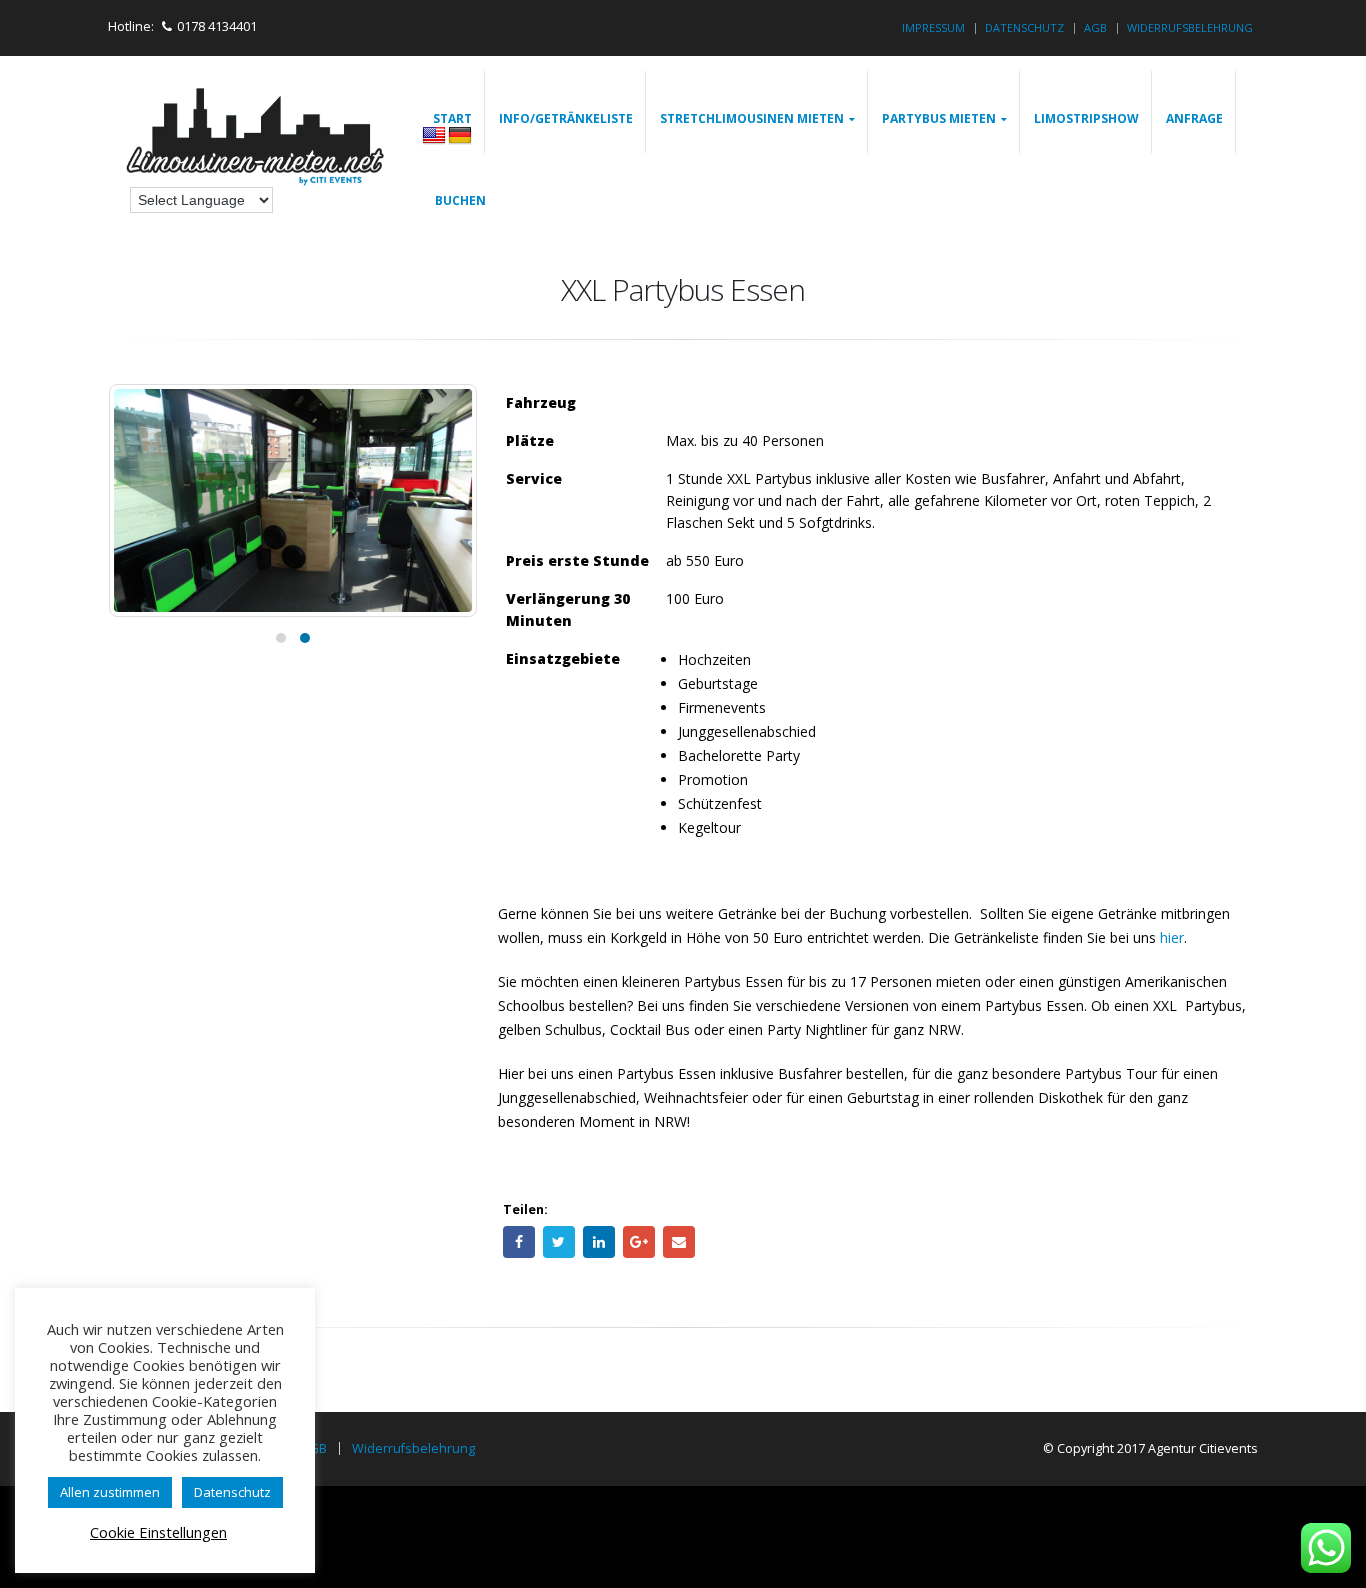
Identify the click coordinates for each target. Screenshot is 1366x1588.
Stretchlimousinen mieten (752, 118)
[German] (460, 136)
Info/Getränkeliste (566, 118)
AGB (1095, 27)
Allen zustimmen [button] (110, 1492)
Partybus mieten (939, 118)
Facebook (519, 1242)
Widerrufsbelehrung (1190, 27)
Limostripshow (1086, 118)
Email (679, 1242)
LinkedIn (599, 1242)
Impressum (933, 27)
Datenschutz (1024, 27)
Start (452, 118)
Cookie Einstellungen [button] (158, 1532)
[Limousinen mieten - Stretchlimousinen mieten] (257, 139)
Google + (639, 1242)
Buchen (460, 200)
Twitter (559, 1242)
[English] (434, 136)
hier (1172, 937)
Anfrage (1194, 118)
